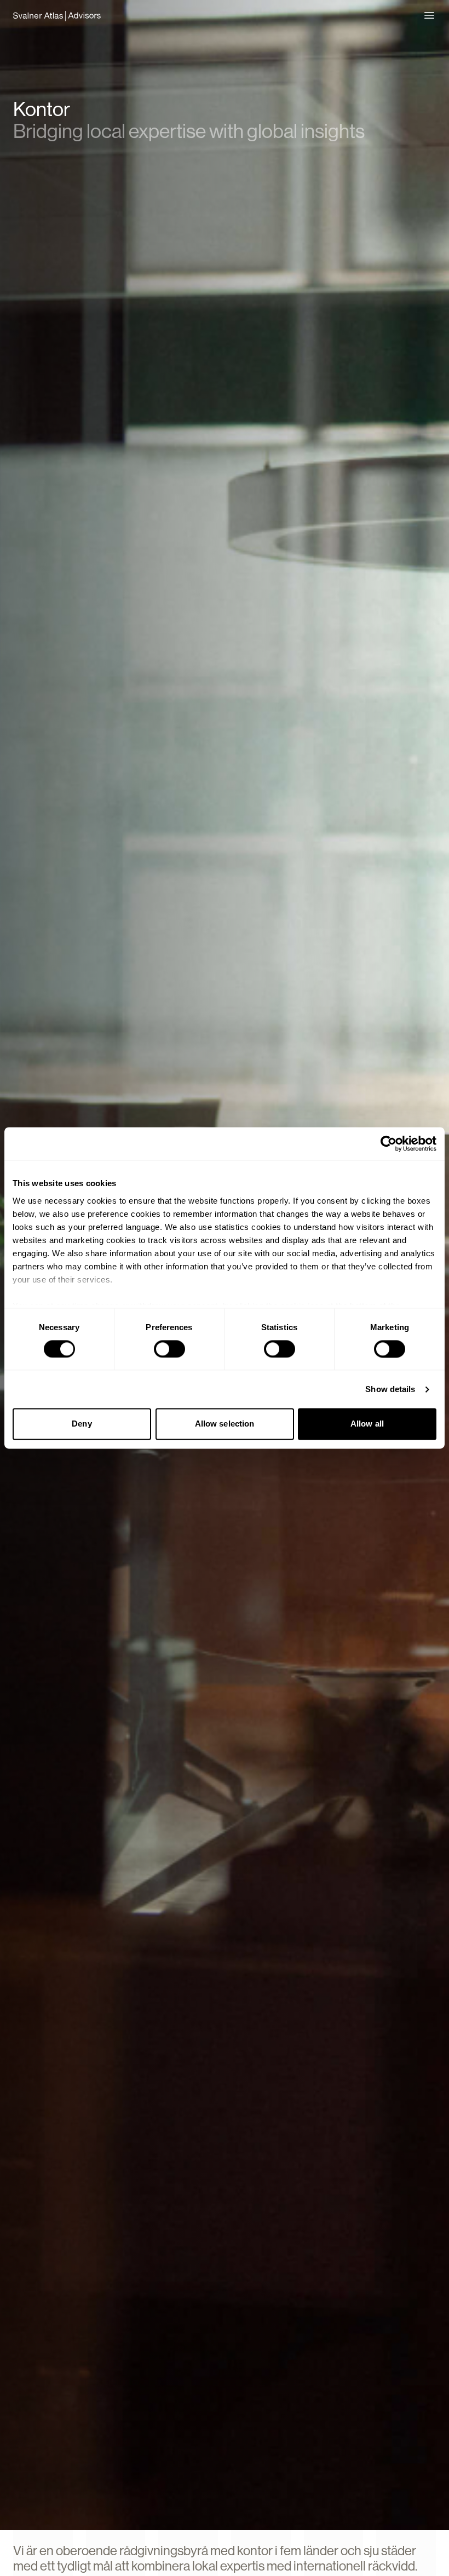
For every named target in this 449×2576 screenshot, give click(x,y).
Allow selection (225, 1424)
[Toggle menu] (429, 15)
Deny (82, 1424)
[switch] (169, 1349)
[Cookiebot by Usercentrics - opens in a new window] (388, 1143)
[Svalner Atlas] (57, 15)
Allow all (367, 1424)
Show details (390, 1389)
